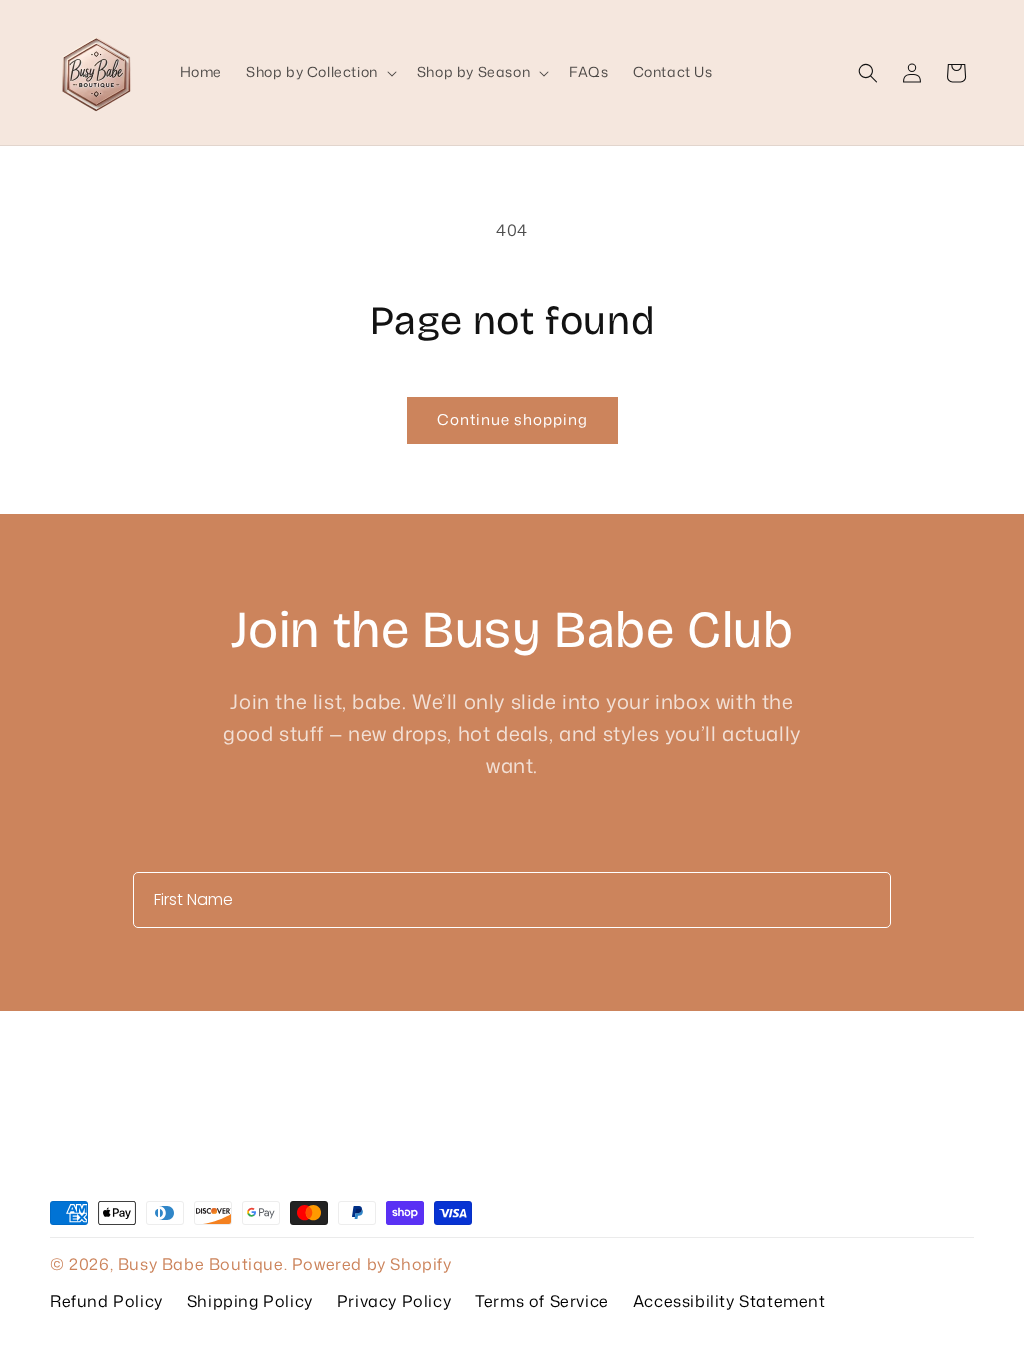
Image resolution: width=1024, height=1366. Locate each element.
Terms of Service (542, 1301)
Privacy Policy (394, 1301)
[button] (319, 72)
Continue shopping (512, 419)
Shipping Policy (250, 1301)
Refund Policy (106, 1301)
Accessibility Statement (729, 1301)
